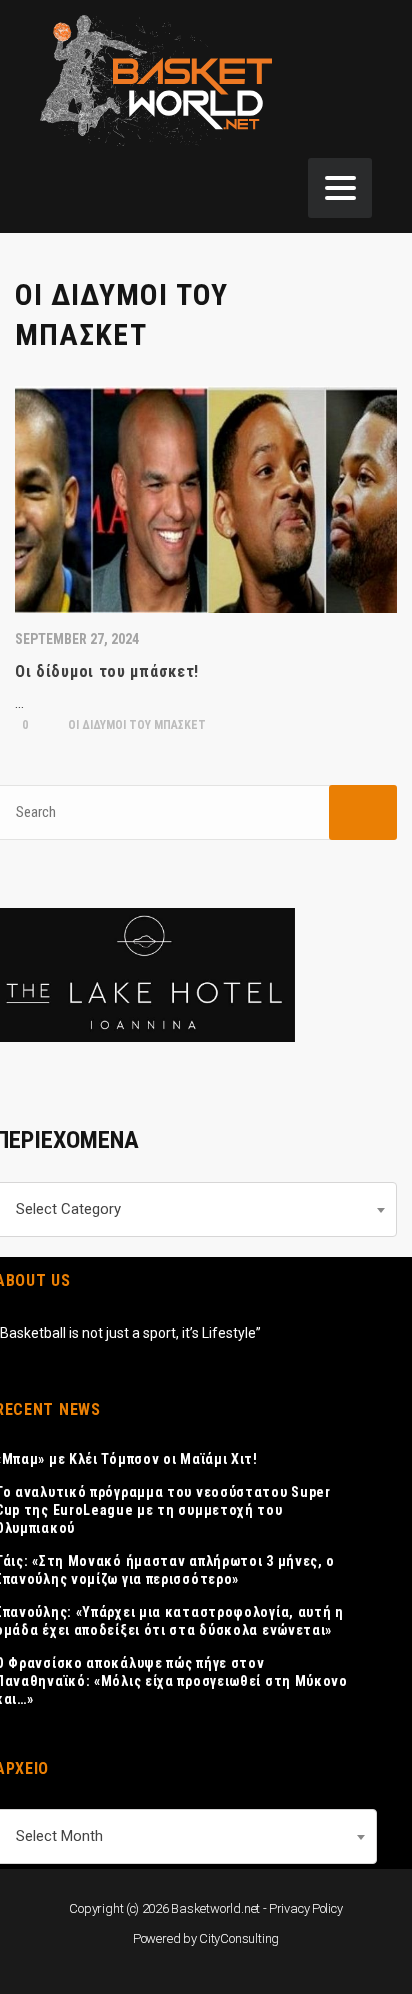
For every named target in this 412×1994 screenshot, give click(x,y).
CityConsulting (239, 1938)
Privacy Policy (306, 1908)
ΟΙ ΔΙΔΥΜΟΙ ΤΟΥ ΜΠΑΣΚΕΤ (135, 725)
